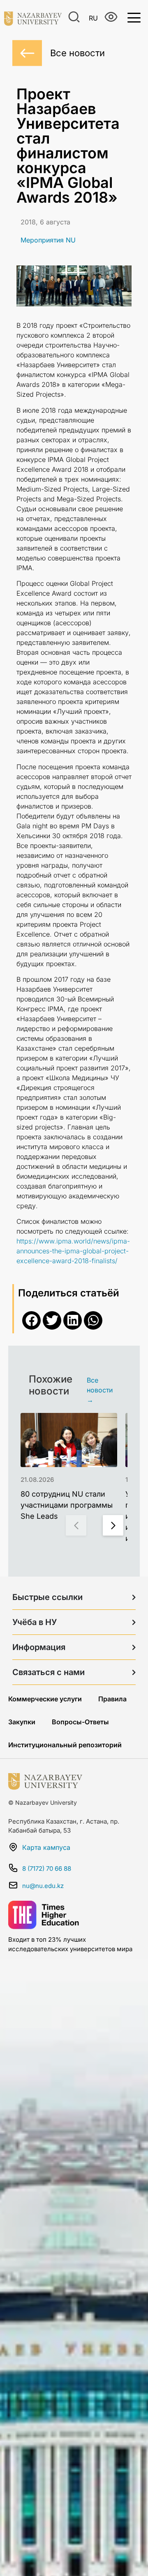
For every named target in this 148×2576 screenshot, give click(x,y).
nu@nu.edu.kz (43, 1886)
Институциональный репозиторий (65, 1745)
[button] (31, 1320)
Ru (93, 18)
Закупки (22, 1722)
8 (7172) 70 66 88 (47, 1869)
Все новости (77, 53)
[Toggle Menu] (134, 17)
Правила (112, 1699)
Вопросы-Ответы (80, 1722)
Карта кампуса (46, 1847)
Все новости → (100, 1390)
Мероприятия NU (48, 240)
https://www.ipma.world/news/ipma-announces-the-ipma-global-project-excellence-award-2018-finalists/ (73, 1251)
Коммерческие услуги (45, 1699)
